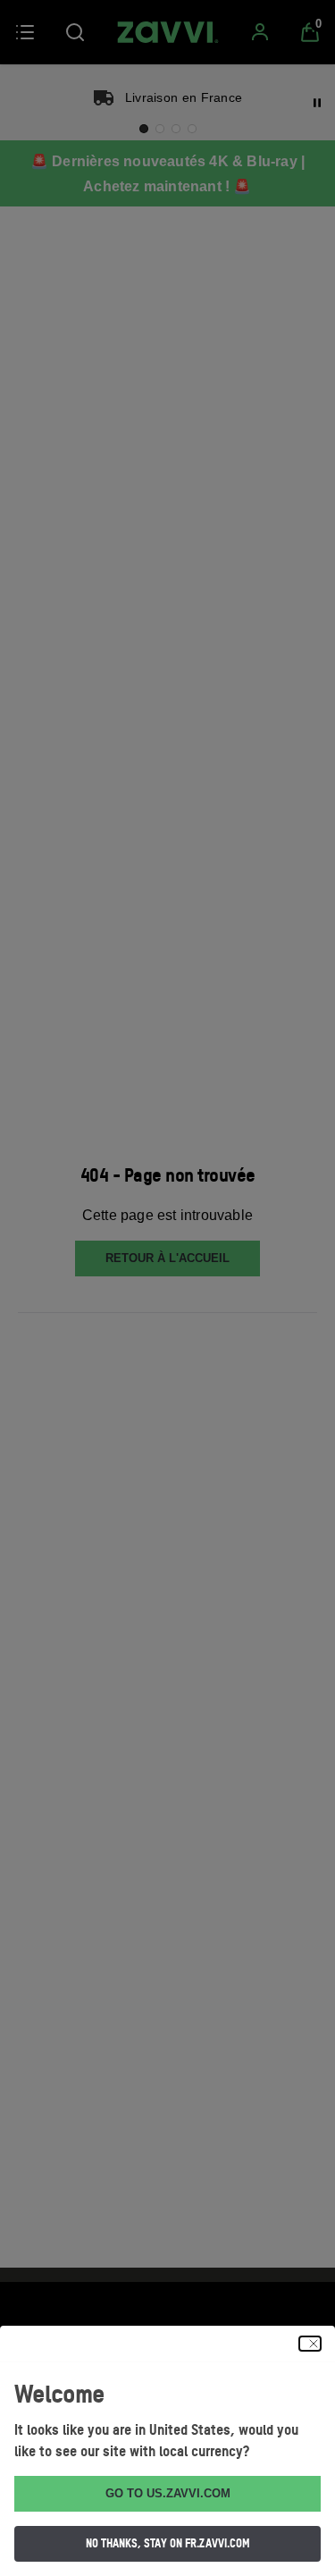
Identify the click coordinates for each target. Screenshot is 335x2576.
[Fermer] (310, 2344)
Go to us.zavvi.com (168, 2493)
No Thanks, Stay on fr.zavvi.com (168, 2543)
